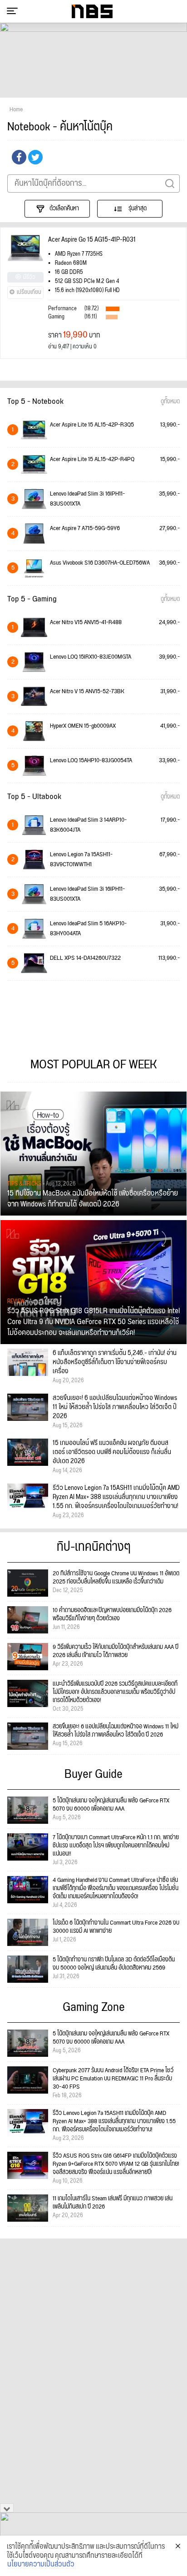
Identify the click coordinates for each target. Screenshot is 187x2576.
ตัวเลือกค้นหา (64, 208)
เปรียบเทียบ (29, 292)
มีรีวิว (29, 277)
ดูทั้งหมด (170, 402)
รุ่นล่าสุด (137, 208)
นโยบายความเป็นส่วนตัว (41, 2565)
